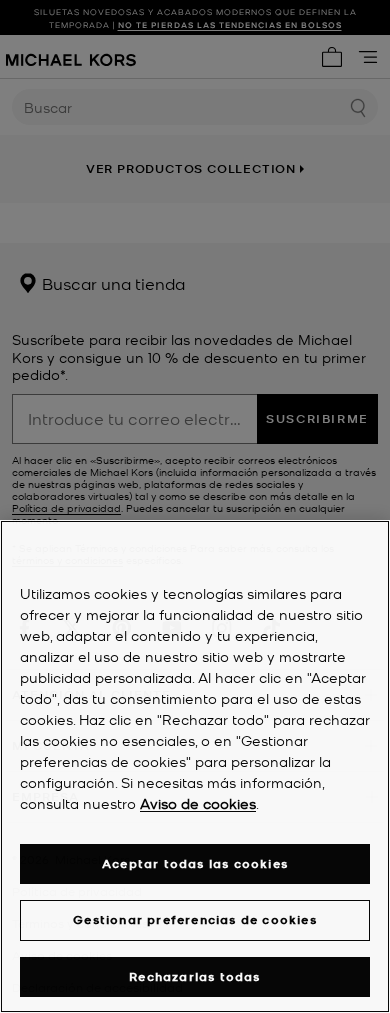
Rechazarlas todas (194, 976)
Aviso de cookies (198, 803)
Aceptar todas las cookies (195, 863)
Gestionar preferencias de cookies (195, 919)
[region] (195, 766)
